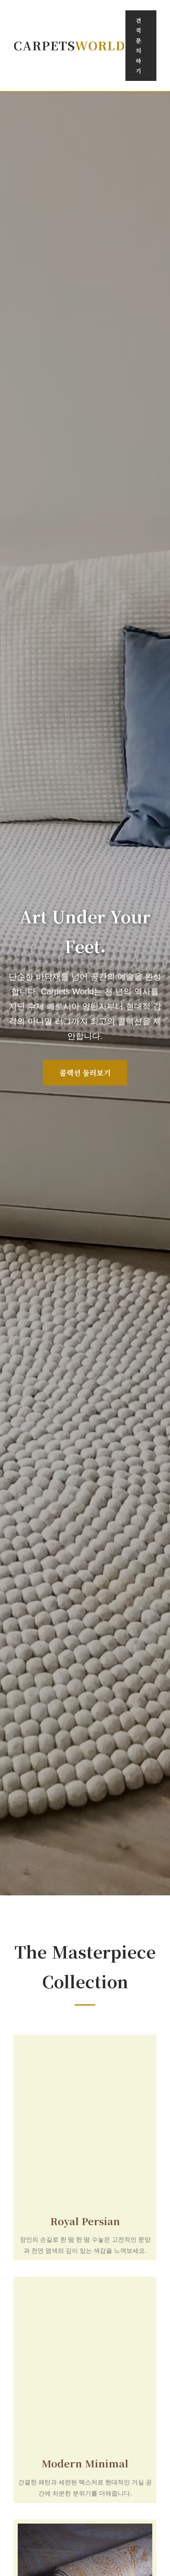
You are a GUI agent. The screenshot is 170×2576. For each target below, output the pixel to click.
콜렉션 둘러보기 (85, 1073)
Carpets (70, 45)
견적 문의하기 (138, 45)
